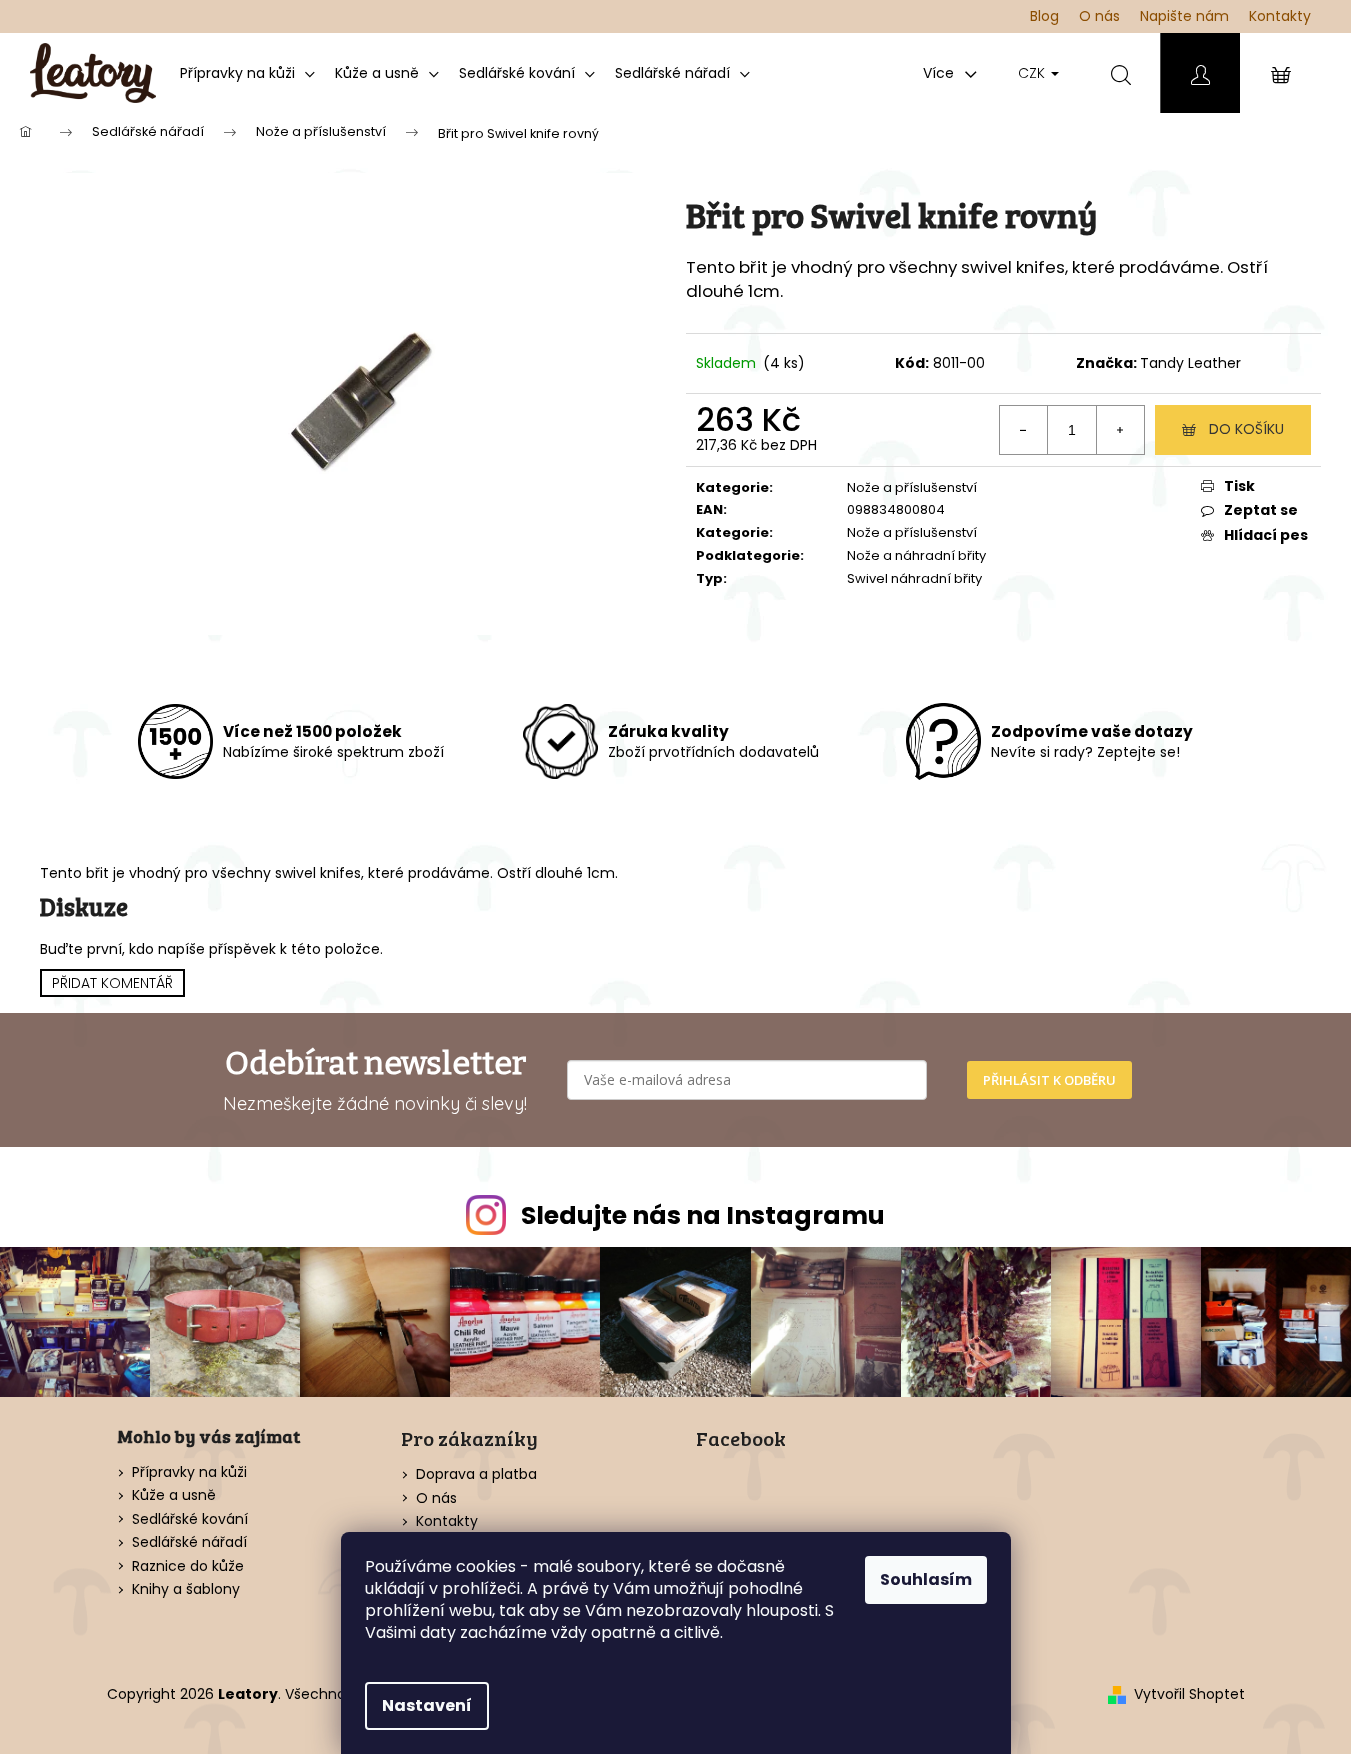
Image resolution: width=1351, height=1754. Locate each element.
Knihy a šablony (186, 1589)
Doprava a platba (476, 1474)
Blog (1044, 16)
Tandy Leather (1190, 363)
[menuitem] (247, 73)
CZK (1033, 73)
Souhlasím (926, 1579)
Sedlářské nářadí (189, 1542)
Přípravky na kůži (189, 1472)
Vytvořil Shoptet (1189, 1694)
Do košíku (1246, 429)
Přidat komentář (112, 983)
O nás (1099, 16)
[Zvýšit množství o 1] (1120, 430)
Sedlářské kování (190, 1519)
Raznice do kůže (188, 1566)
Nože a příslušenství (912, 487)
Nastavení (427, 1705)
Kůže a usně (174, 1495)
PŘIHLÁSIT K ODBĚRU (1049, 1080)
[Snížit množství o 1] (1024, 430)
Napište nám (1184, 16)
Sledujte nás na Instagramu (703, 1215)
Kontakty (1280, 16)
